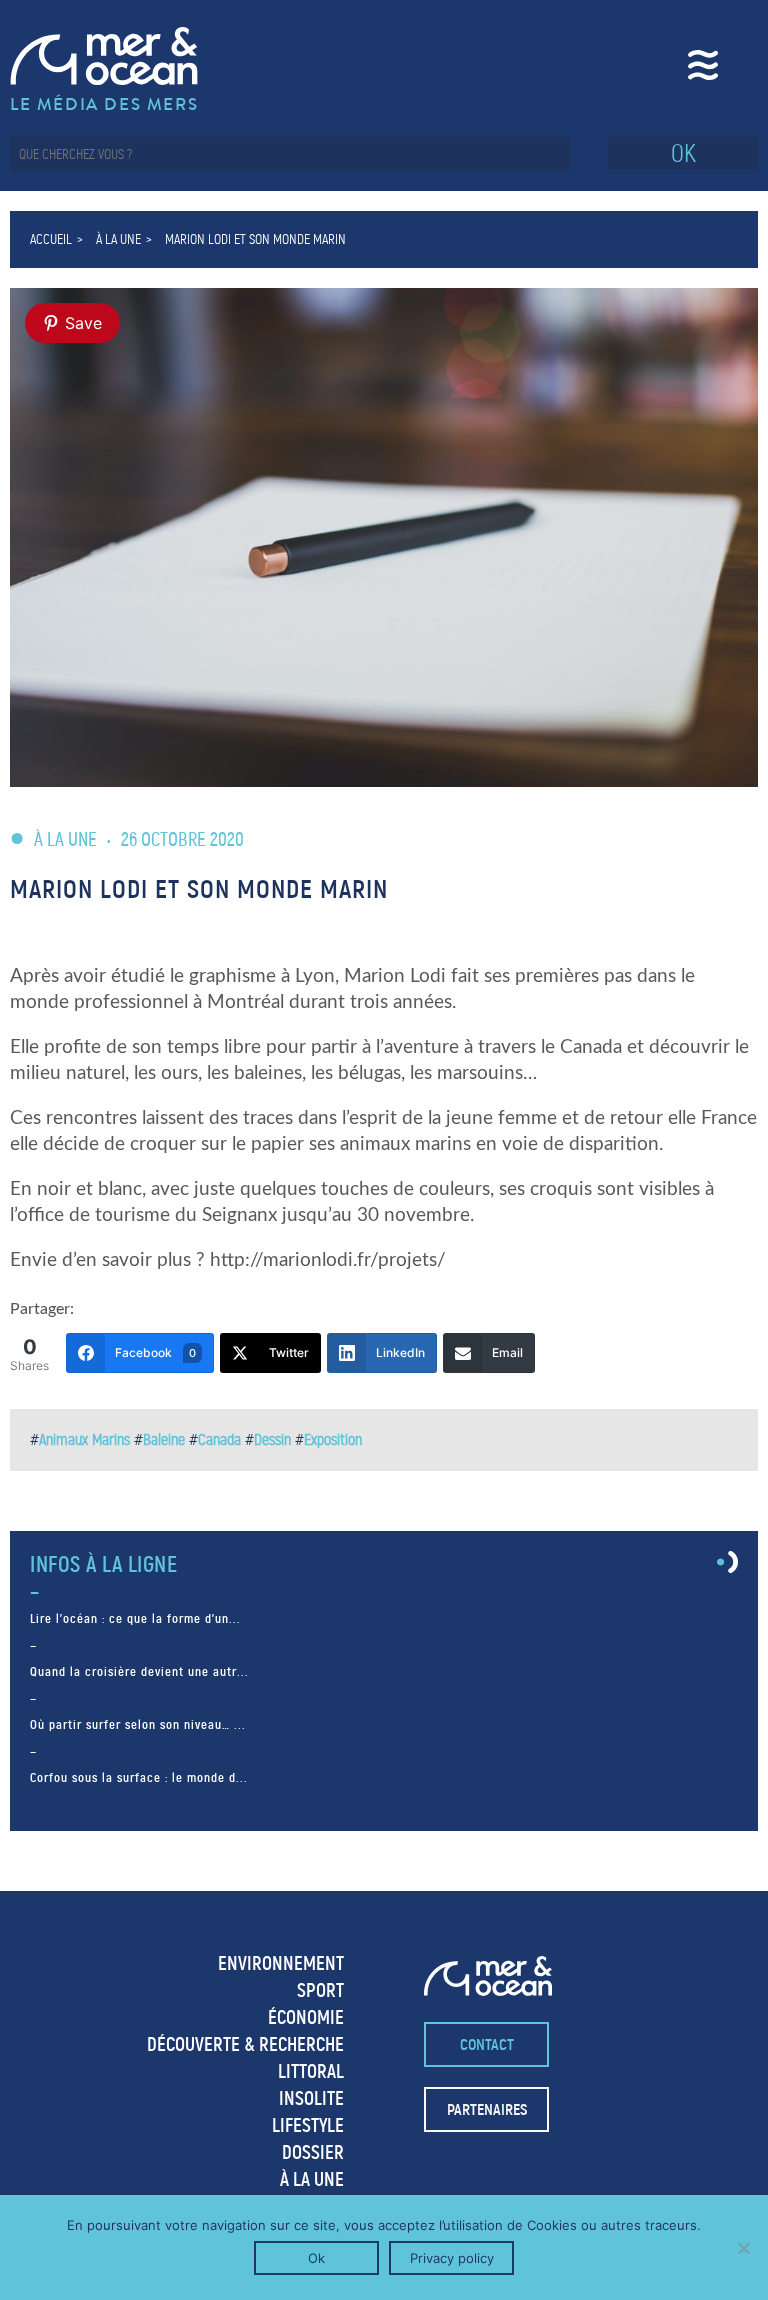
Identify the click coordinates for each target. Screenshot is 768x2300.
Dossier (313, 2152)
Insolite (311, 2098)
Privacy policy (452, 2258)
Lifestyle (308, 2125)
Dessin (272, 1439)
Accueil (51, 239)
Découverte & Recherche (245, 2044)
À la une (118, 239)
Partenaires (487, 2109)
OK (683, 153)
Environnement (281, 1963)
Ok (316, 2258)
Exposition (333, 1439)
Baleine (164, 1439)
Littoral (311, 2071)
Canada (219, 1439)
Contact (487, 2044)
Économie (306, 2017)
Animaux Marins (84, 1439)
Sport (320, 1990)
